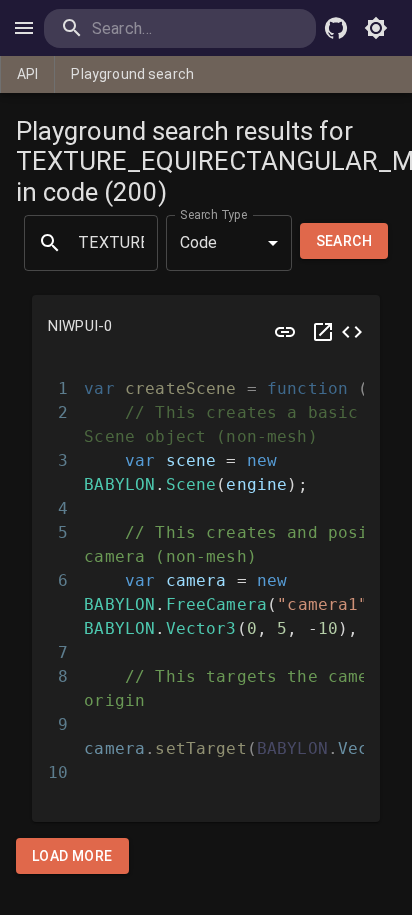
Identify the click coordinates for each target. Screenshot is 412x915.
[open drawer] (24, 28)
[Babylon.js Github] (336, 28)
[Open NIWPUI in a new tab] (323, 332)
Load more (72, 856)
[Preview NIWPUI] (285, 332)
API (27, 74)
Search (344, 241)
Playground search (132, 74)
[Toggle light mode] (376, 28)
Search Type (214, 214)
